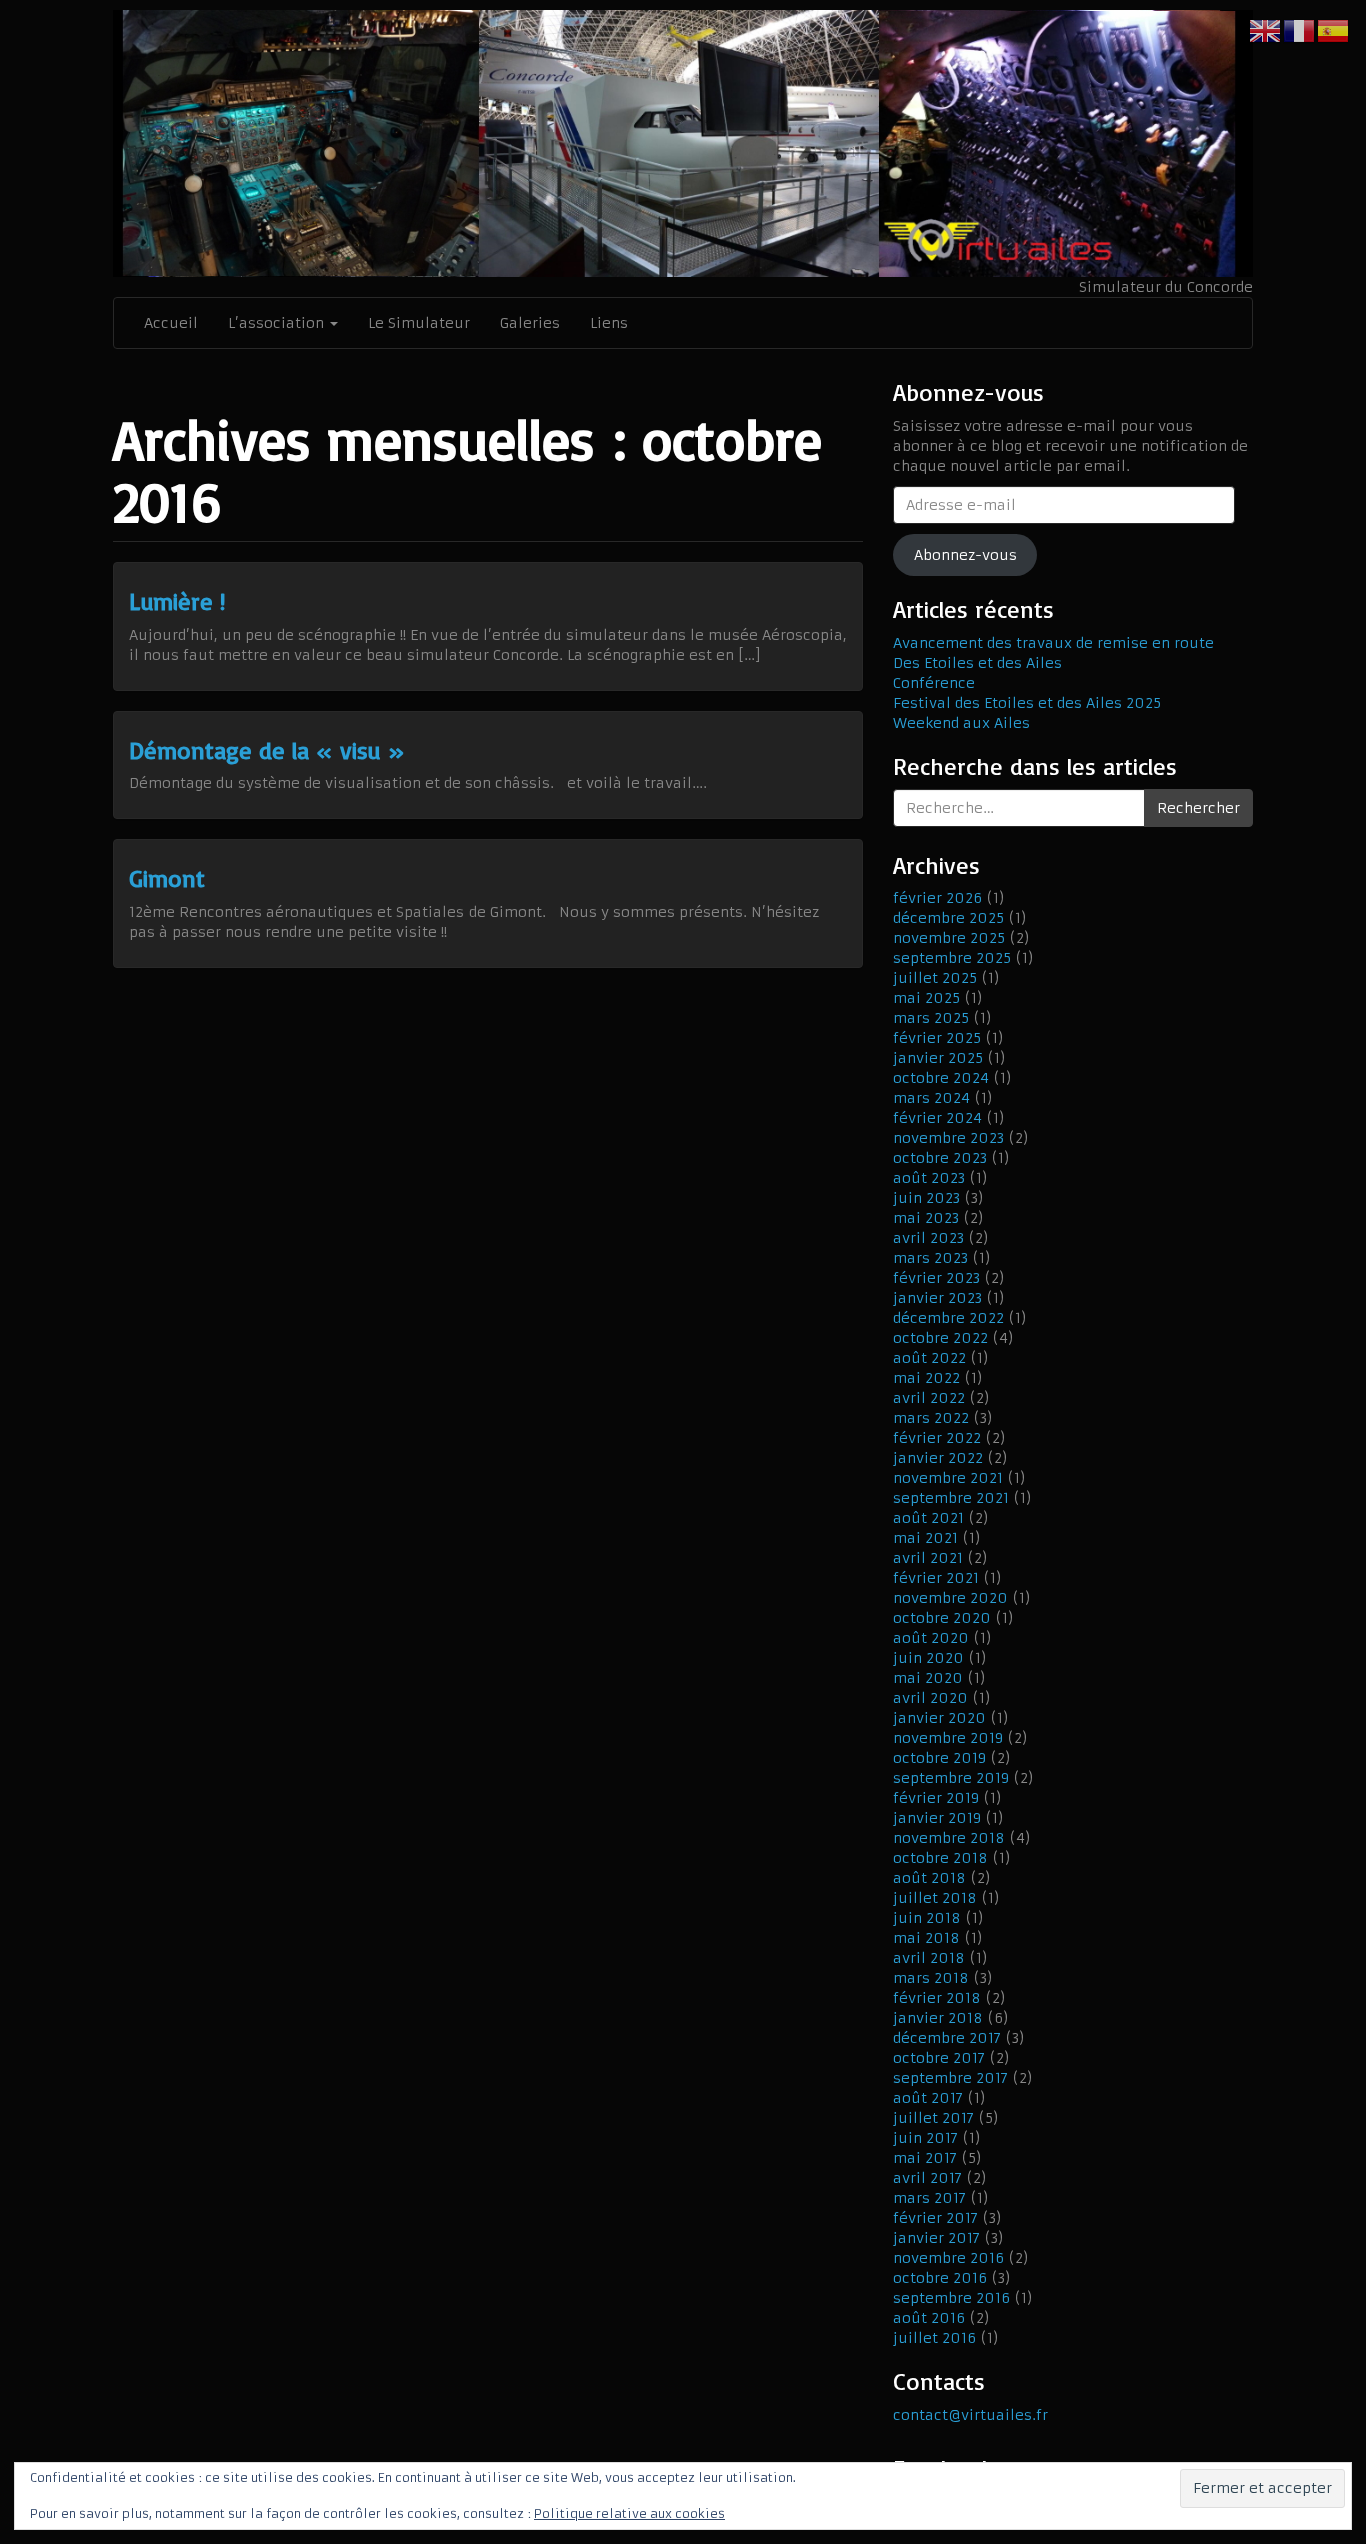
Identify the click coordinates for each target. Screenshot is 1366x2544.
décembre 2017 (947, 2038)
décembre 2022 (948, 1318)
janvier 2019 (937, 1818)
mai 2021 (925, 1538)
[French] (1300, 30)
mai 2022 (926, 1378)
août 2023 (929, 1178)
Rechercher (1198, 808)
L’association (278, 323)
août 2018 (929, 1878)
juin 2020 (928, 1658)
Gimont (167, 878)
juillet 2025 (935, 978)
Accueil (171, 323)
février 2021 (936, 1578)
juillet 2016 (934, 2338)
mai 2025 (926, 998)
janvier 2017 (936, 2238)
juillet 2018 (935, 1898)
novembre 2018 (949, 1838)
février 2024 (937, 1118)
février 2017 (935, 2218)
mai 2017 (925, 2158)
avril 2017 (927, 2178)
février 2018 (937, 1998)
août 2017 (928, 2098)
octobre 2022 (940, 1338)
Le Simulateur (419, 323)
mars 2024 (931, 1098)
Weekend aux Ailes (961, 723)
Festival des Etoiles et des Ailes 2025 (1027, 703)
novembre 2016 (948, 2258)
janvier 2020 (939, 1718)
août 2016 (929, 2318)
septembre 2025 (952, 958)
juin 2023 (926, 1198)
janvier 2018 (938, 2018)
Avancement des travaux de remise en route (1053, 643)
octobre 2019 (939, 1758)
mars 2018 (931, 1978)
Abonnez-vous (965, 555)
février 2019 (936, 1798)
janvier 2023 (937, 1298)
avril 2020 (930, 1698)
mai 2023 (926, 1218)
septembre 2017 (950, 2078)
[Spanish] (1334, 30)
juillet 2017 (933, 2118)
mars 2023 (930, 1258)
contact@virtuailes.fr (970, 2415)
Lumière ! (177, 601)
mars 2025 (931, 1018)
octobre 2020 (942, 1618)
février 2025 (937, 1038)
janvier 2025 (938, 1058)
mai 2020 (928, 1678)
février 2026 (937, 898)
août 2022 (929, 1358)
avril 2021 (928, 1558)
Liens (609, 323)
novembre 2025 (949, 938)
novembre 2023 (948, 1138)
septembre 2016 (951, 2298)
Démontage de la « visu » (266, 750)
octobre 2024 (941, 1078)
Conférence (934, 683)
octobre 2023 (940, 1158)
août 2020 (931, 1638)
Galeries (530, 323)
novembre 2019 (948, 1738)
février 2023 (936, 1278)
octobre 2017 (939, 2058)
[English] (1266, 30)
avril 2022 (929, 1398)
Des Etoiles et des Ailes (977, 663)
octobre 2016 (940, 2278)
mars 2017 (929, 2198)
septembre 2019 (951, 1778)
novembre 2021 (948, 1478)
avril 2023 (928, 1238)
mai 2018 (926, 1938)
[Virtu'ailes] (683, 143)
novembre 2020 (950, 1598)
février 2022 (937, 1438)
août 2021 (928, 1518)
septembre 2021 (951, 1498)
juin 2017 (925, 2138)
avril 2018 (929, 1958)
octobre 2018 (940, 1858)
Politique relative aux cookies (629, 2513)
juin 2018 (927, 1918)
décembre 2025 (948, 918)
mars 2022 (931, 1418)
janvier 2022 (938, 1458)
